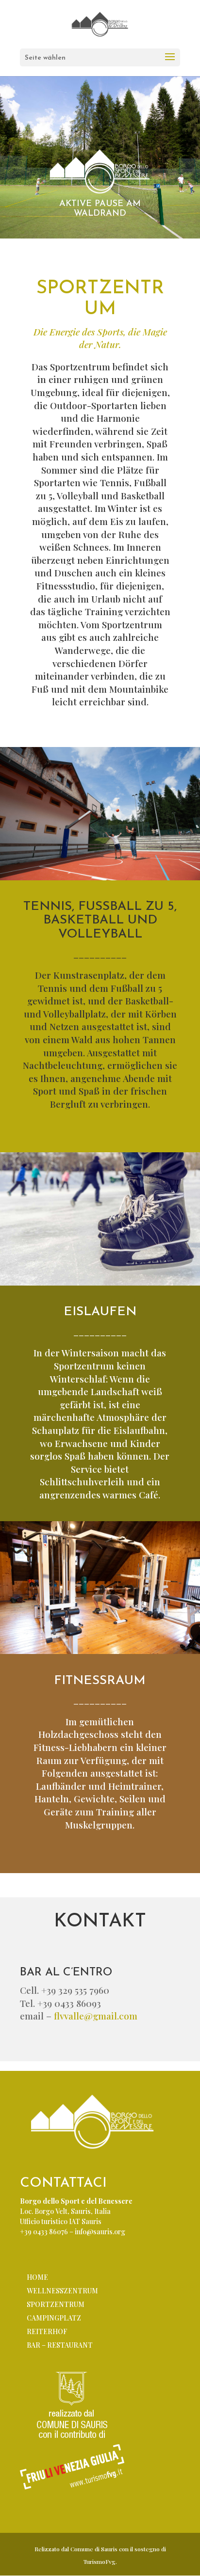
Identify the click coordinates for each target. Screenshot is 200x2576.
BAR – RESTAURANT (60, 2345)
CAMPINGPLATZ (54, 2318)
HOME (37, 2277)
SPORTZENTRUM (56, 2304)
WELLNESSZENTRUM (62, 2291)
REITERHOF (47, 2331)
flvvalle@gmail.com (96, 2016)
